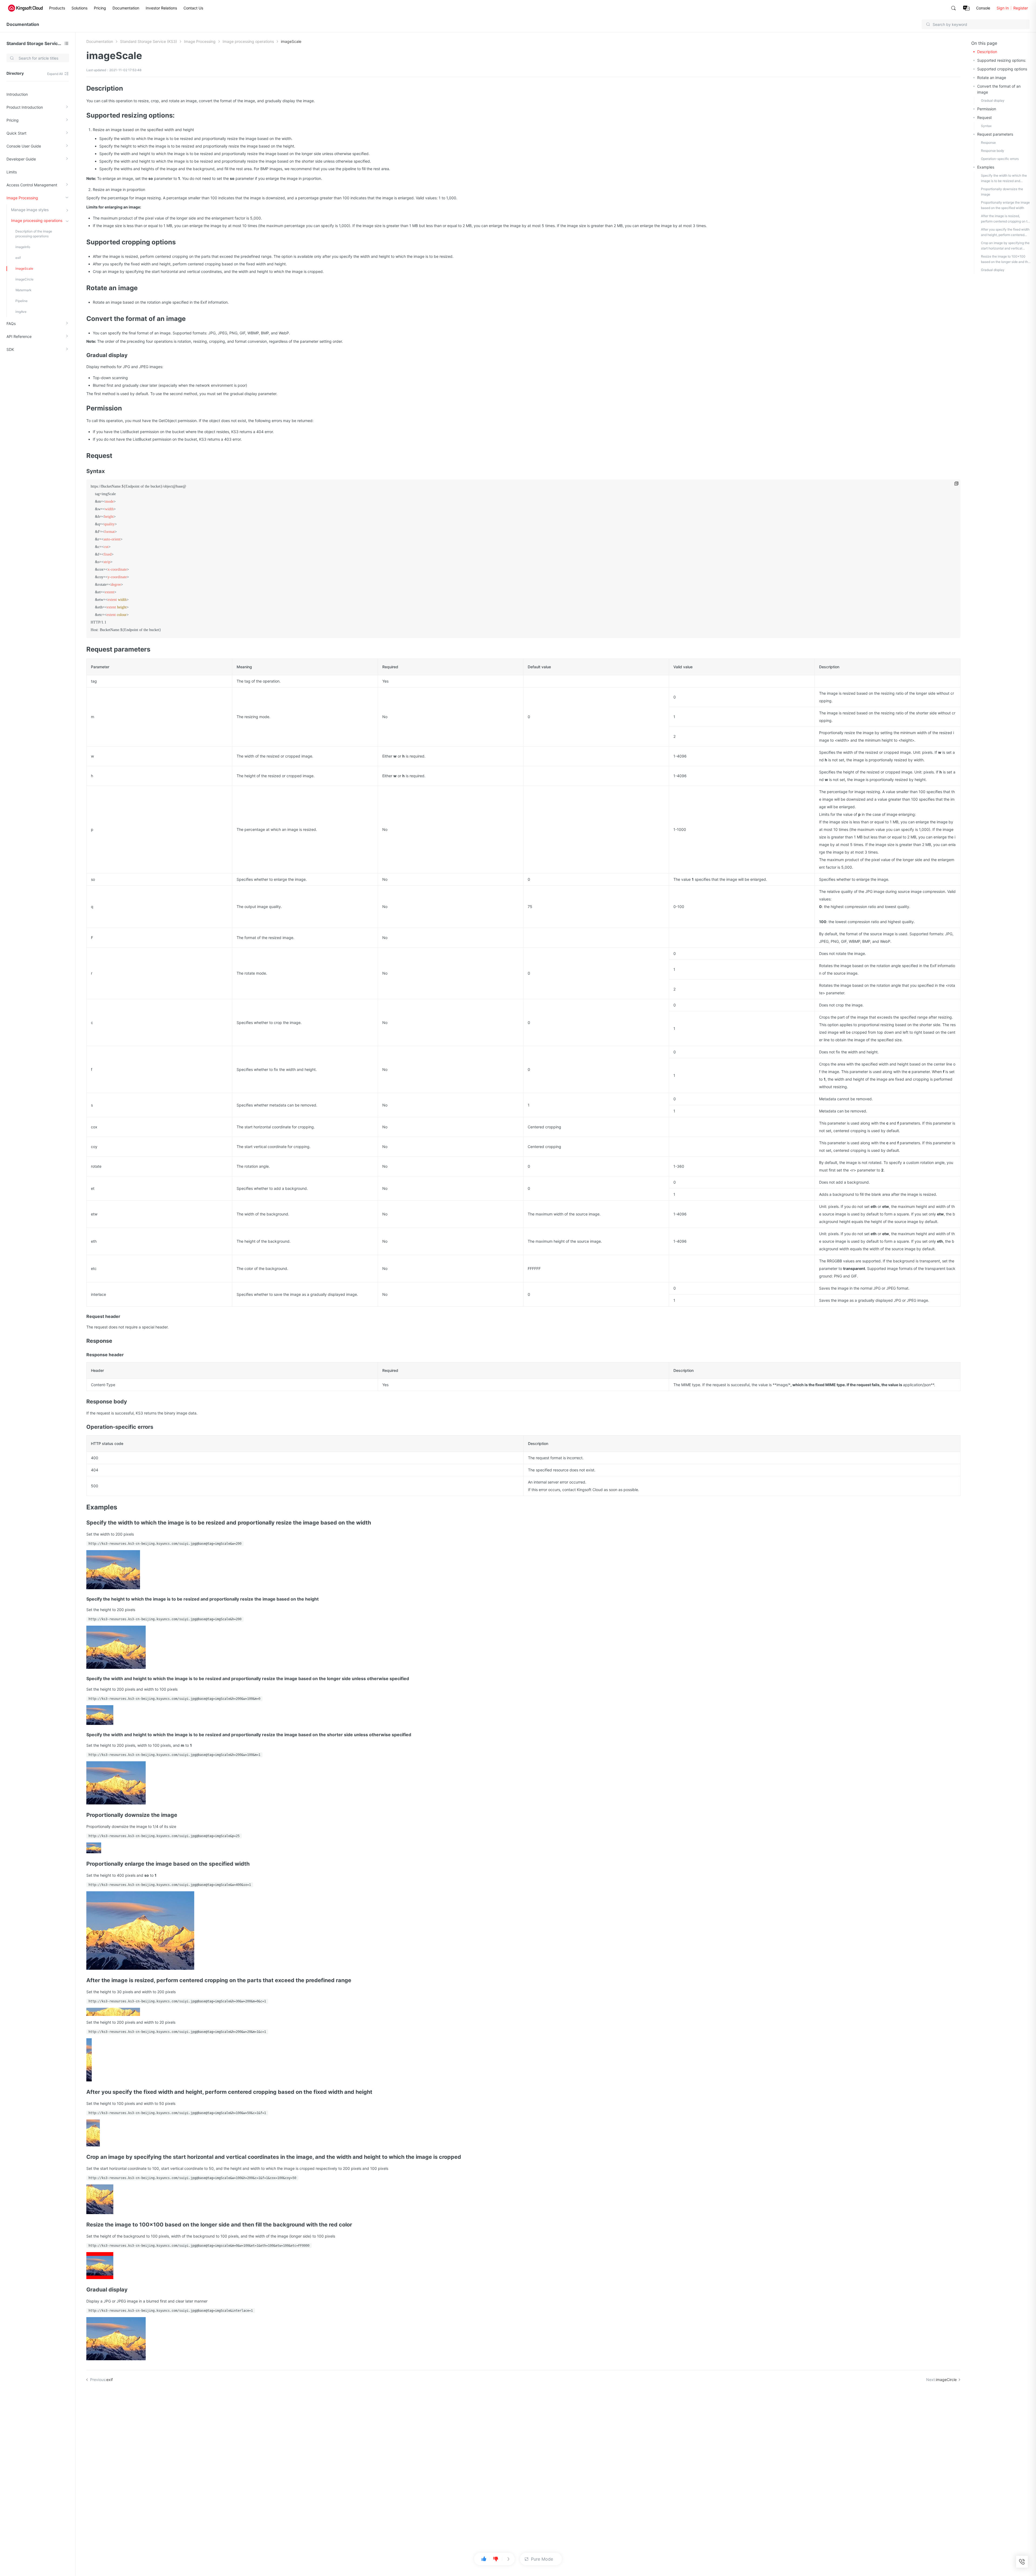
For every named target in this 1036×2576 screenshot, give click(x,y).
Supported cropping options (1002, 69)
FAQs (11, 323)
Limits (12, 172)
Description (987, 52)
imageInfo (23, 247)
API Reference (19, 336)
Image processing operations (37, 220)
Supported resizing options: (1002, 60)
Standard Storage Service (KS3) (34, 43)
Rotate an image (992, 78)
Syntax (986, 126)
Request (984, 117)
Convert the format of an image (999, 89)
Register (1021, 8)
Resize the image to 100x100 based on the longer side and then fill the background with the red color (1006, 259)
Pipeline (21, 301)
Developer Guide (21, 159)
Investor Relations (161, 8)
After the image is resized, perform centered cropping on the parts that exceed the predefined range (1006, 219)
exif (18, 258)
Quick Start (16, 133)
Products (57, 8)
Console (983, 8)
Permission (987, 109)
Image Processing (22, 198)
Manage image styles (30, 210)
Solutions (79, 8)
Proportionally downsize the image (1002, 192)
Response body (993, 151)
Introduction (17, 94)
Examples (986, 167)
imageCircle (24, 279)
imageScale (24, 268)
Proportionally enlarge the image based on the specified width (1005, 205)
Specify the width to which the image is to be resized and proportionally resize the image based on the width (1004, 179)
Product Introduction (25, 107)
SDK (10, 349)
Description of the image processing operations (34, 234)
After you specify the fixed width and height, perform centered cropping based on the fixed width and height (1006, 232)
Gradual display (993, 100)
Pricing (100, 8)
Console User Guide (24, 146)
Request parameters (995, 134)
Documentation (126, 8)
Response (988, 143)
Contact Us (193, 8)
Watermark (23, 290)
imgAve (21, 312)
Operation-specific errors (1000, 159)
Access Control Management (32, 185)
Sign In (1003, 8)
